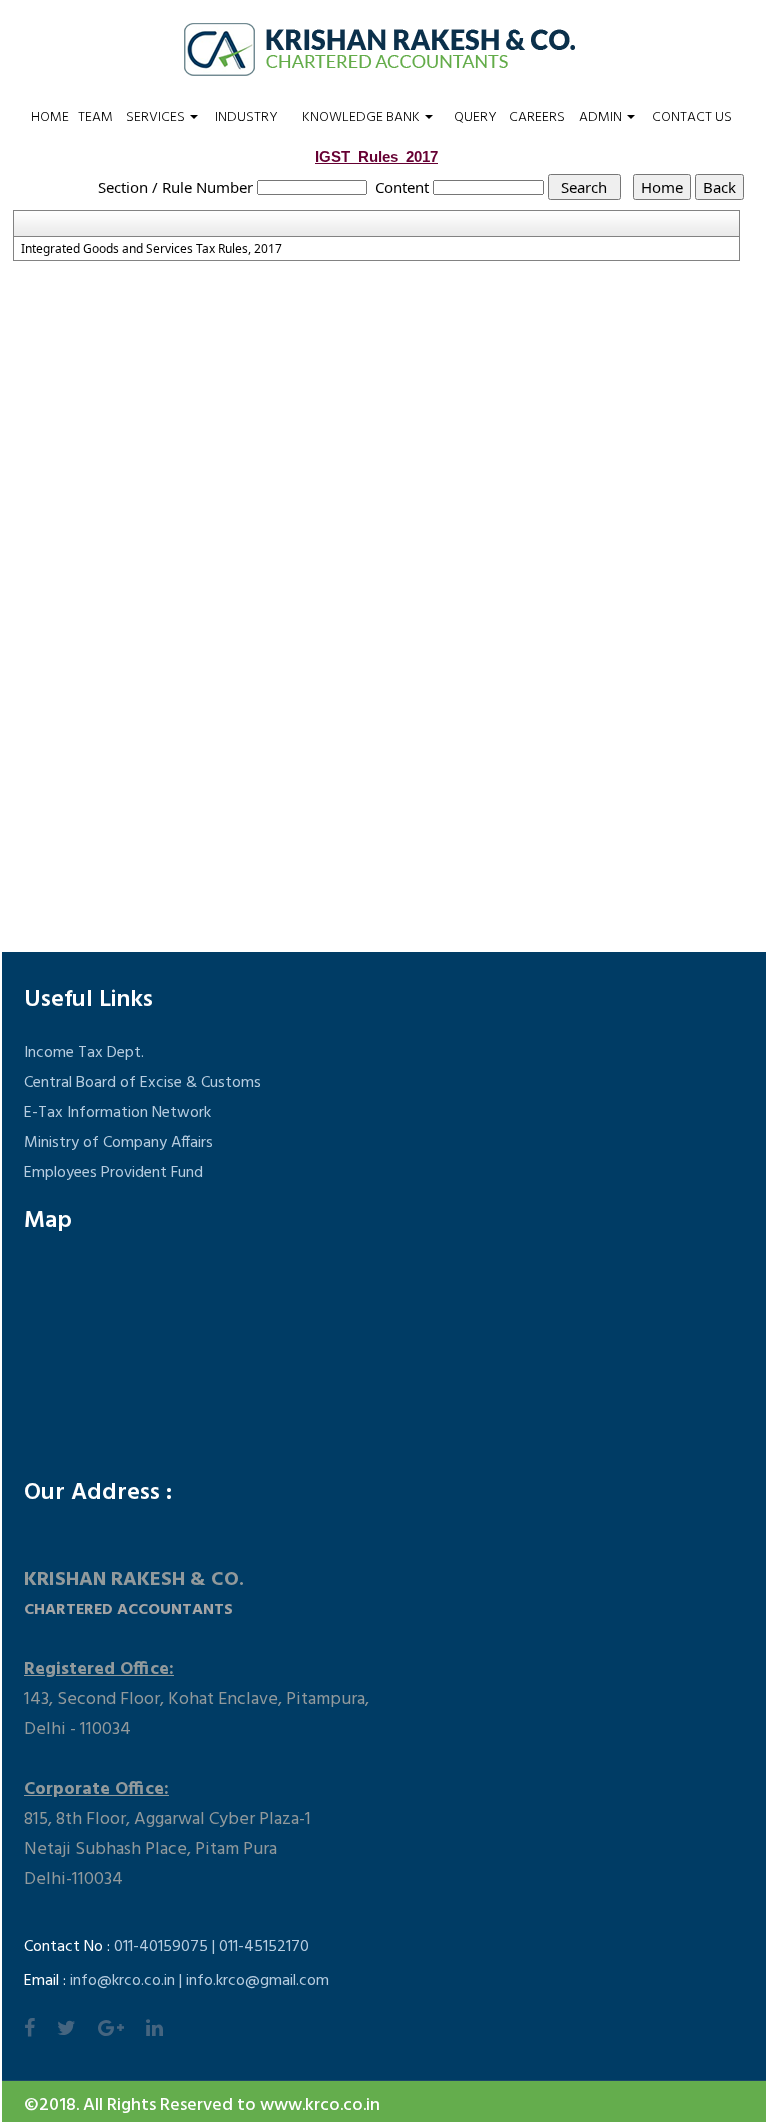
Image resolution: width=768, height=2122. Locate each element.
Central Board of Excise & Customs (142, 1083)
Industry (246, 118)
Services (157, 118)
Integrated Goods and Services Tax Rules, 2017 (151, 249)
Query (475, 118)
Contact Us (692, 118)
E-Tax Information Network (117, 1113)
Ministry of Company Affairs (118, 1143)
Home (50, 118)
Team (95, 118)
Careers (537, 118)
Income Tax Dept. (84, 1053)
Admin (602, 118)
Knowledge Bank (362, 118)
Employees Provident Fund (113, 1173)
